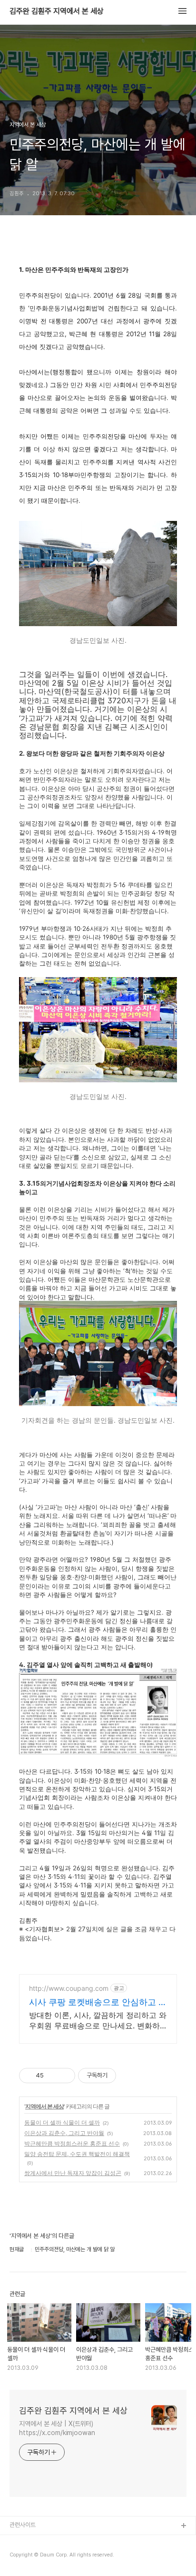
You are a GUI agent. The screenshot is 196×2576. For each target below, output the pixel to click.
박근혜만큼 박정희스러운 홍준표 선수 (72, 2143)
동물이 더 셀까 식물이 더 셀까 (62, 2122)
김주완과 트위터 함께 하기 (41, 2541)
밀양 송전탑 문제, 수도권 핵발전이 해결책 (77, 2154)
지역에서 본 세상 (44, 2106)
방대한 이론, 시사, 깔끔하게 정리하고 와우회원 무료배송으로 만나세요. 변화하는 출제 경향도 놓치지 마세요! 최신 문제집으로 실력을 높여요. (98, 2021)
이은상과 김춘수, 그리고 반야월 (64, 2133)
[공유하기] (53, 2076)
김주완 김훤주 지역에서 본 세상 (57, 11)
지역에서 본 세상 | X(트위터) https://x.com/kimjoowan (57, 2428)
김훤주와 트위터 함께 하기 (41, 2557)
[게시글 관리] (64, 2076)
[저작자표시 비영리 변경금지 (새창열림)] (129, 2076)
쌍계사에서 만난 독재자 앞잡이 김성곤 (73, 2173)
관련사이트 (23, 2525)
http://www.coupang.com (69, 1988)
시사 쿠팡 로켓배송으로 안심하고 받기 (98, 2002)
